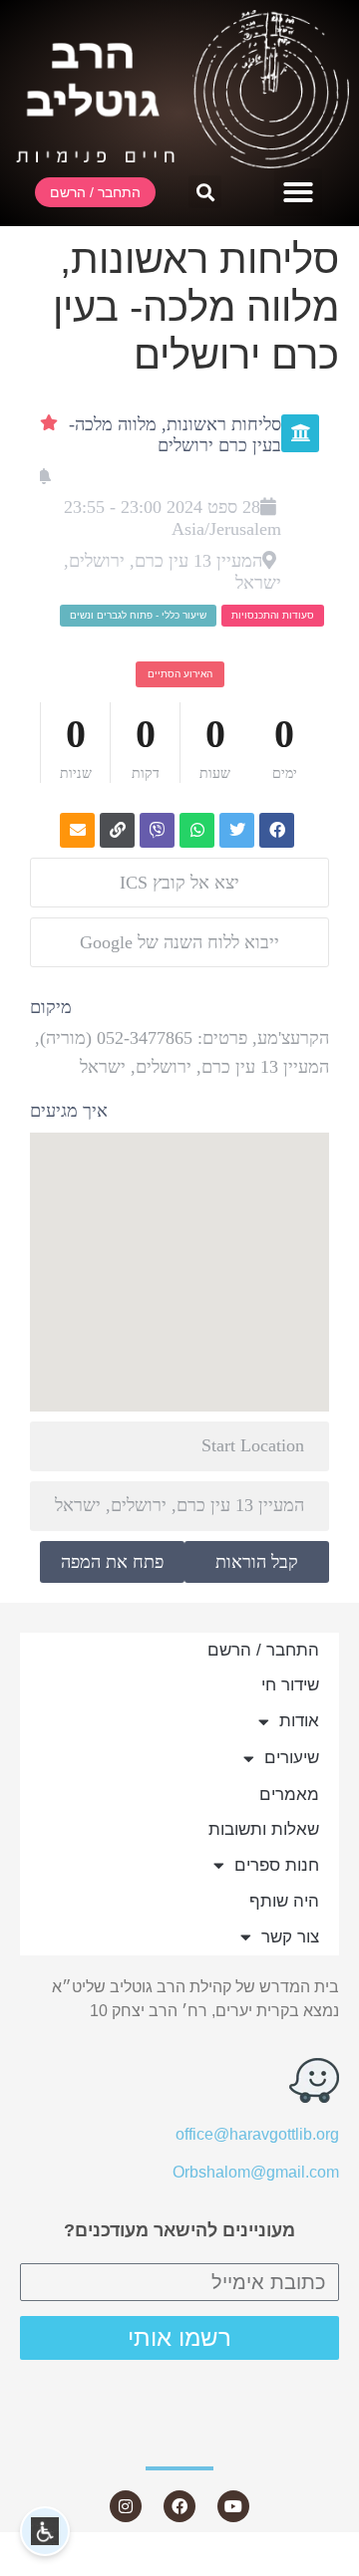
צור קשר (290, 1937)
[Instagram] (126, 2506)
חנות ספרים (277, 1865)
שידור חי (290, 1685)
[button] (298, 192)
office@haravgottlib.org (257, 2134)
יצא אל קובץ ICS (179, 883)
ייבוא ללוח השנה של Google (179, 942)
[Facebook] (179, 2506)
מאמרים (289, 1795)
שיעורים (292, 1758)
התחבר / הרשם (263, 1650)
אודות (299, 1721)
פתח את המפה (112, 1562)
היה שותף (284, 1901)
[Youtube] (233, 2506)
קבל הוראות (257, 1562)
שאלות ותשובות (264, 1829)
